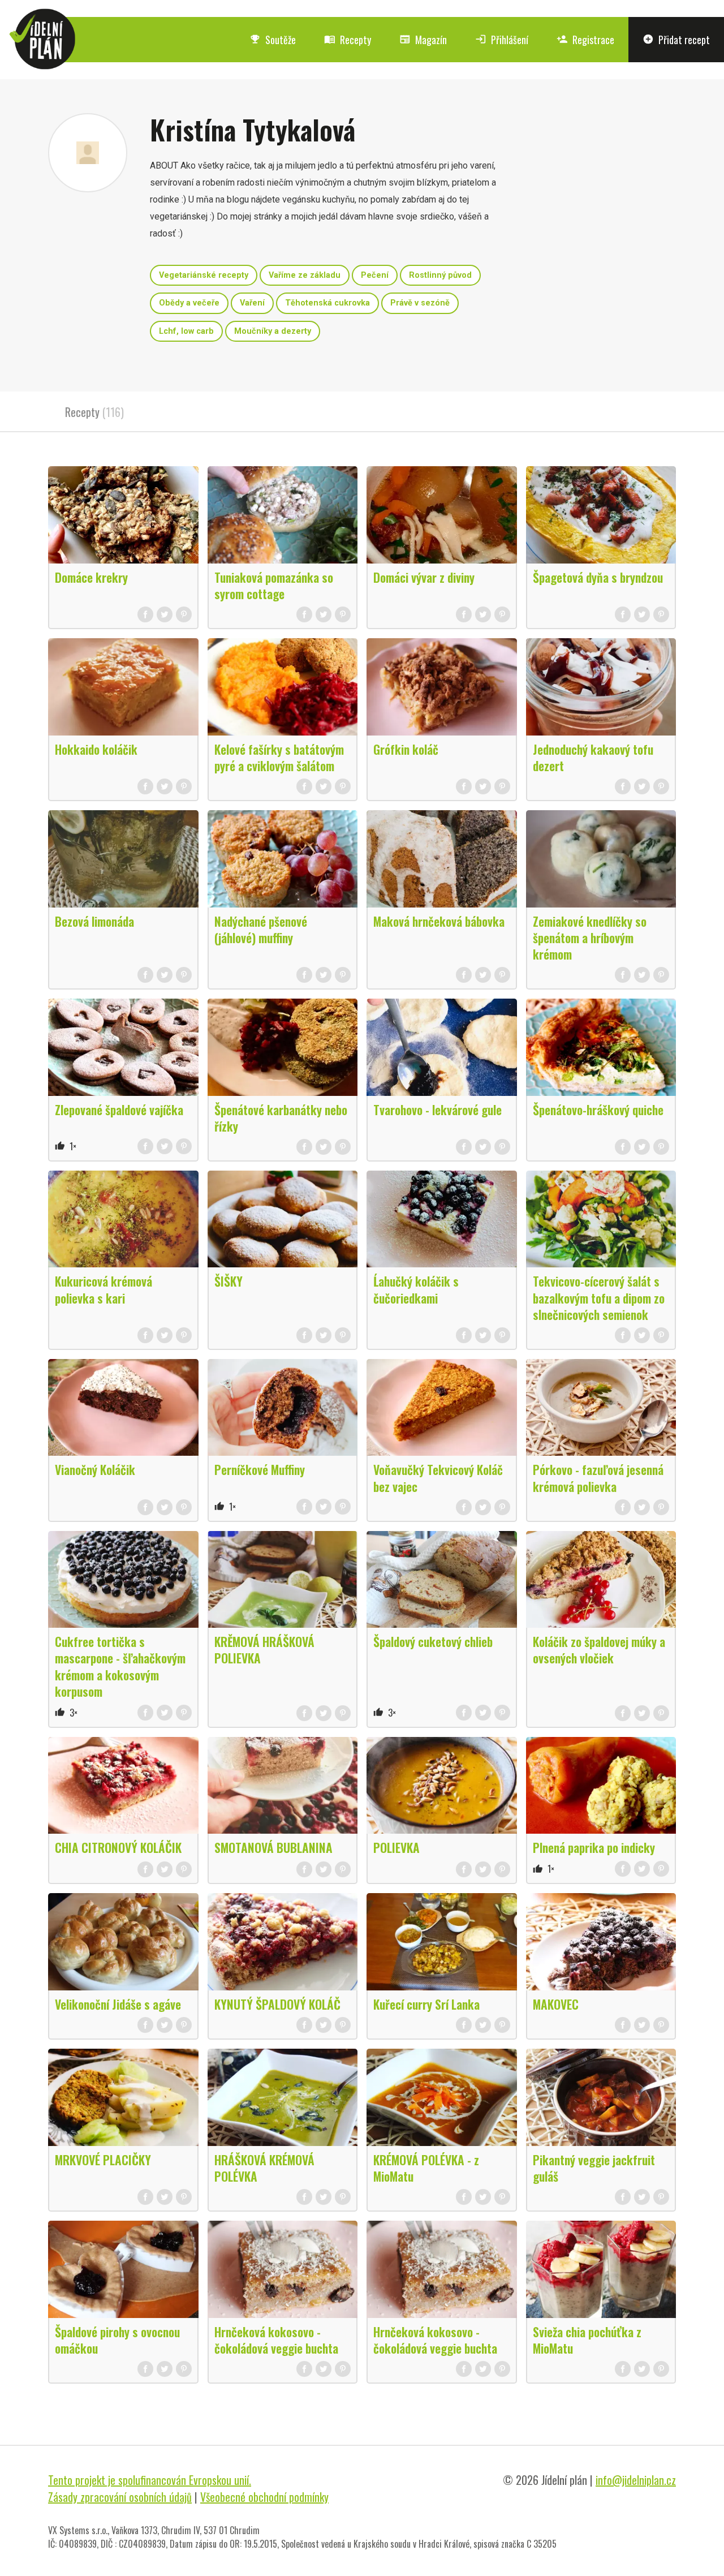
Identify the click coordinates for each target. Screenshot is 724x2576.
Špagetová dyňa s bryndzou (598, 577)
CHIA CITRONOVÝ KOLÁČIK (118, 1847)
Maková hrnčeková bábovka (439, 921)
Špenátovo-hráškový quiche (598, 1109)
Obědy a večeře (189, 303)
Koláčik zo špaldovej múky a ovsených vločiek (599, 1650)
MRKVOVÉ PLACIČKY (103, 2160)
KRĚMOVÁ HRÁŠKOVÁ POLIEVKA (264, 1650)
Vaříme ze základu (305, 275)
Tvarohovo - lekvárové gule (438, 1109)
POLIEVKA (397, 1847)
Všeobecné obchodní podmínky (264, 2497)
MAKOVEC (556, 2004)
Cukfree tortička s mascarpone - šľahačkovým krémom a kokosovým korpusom (120, 1666)
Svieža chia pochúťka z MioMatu (587, 2340)
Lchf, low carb (186, 331)
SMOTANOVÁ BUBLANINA (273, 1847)
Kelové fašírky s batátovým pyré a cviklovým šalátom (279, 757)
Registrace (585, 40)
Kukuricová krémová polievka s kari (104, 1289)
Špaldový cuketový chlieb (433, 1641)
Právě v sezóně (420, 303)
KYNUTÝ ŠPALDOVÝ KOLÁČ (277, 2004)
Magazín (423, 40)
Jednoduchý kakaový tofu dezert (593, 757)
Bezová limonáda (94, 921)
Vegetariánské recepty (204, 275)
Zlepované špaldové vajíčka (119, 1109)
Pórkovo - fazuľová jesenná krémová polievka (598, 1478)
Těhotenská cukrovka (327, 303)
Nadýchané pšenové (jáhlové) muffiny (261, 929)
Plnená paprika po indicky (594, 1847)
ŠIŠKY (229, 1281)
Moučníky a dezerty (273, 331)
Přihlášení (502, 40)
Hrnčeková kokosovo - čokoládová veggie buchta (276, 2340)
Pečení (375, 275)
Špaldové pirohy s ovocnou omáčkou (117, 2340)
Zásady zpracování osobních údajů (120, 2497)
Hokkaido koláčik (96, 749)
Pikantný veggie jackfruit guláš (594, 2168)
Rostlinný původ (440, 275)
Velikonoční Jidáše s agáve (118, 2004)
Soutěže (273, 40)
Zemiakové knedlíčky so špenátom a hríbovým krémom (590, 937)
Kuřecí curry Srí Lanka (426, 2004)
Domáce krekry (91, 577)
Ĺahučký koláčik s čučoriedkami (416, 1289)
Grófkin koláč (406, 749)
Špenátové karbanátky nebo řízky (281, 1118)
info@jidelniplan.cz (636, 2480)
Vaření (252, 303)
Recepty (348, 40)
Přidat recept (676, 40)
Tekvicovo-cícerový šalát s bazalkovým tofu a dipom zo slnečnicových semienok (599, 1297)
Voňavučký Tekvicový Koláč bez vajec (438, 1478)
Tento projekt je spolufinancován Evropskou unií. (150, 2480)
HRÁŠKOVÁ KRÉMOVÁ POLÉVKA (264, 2168)
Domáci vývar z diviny (424, 577)
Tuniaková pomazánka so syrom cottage (274, 585)
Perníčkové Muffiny (260, 1469)
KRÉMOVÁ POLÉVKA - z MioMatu (426, 2168)
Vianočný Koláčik (95, 1469)
